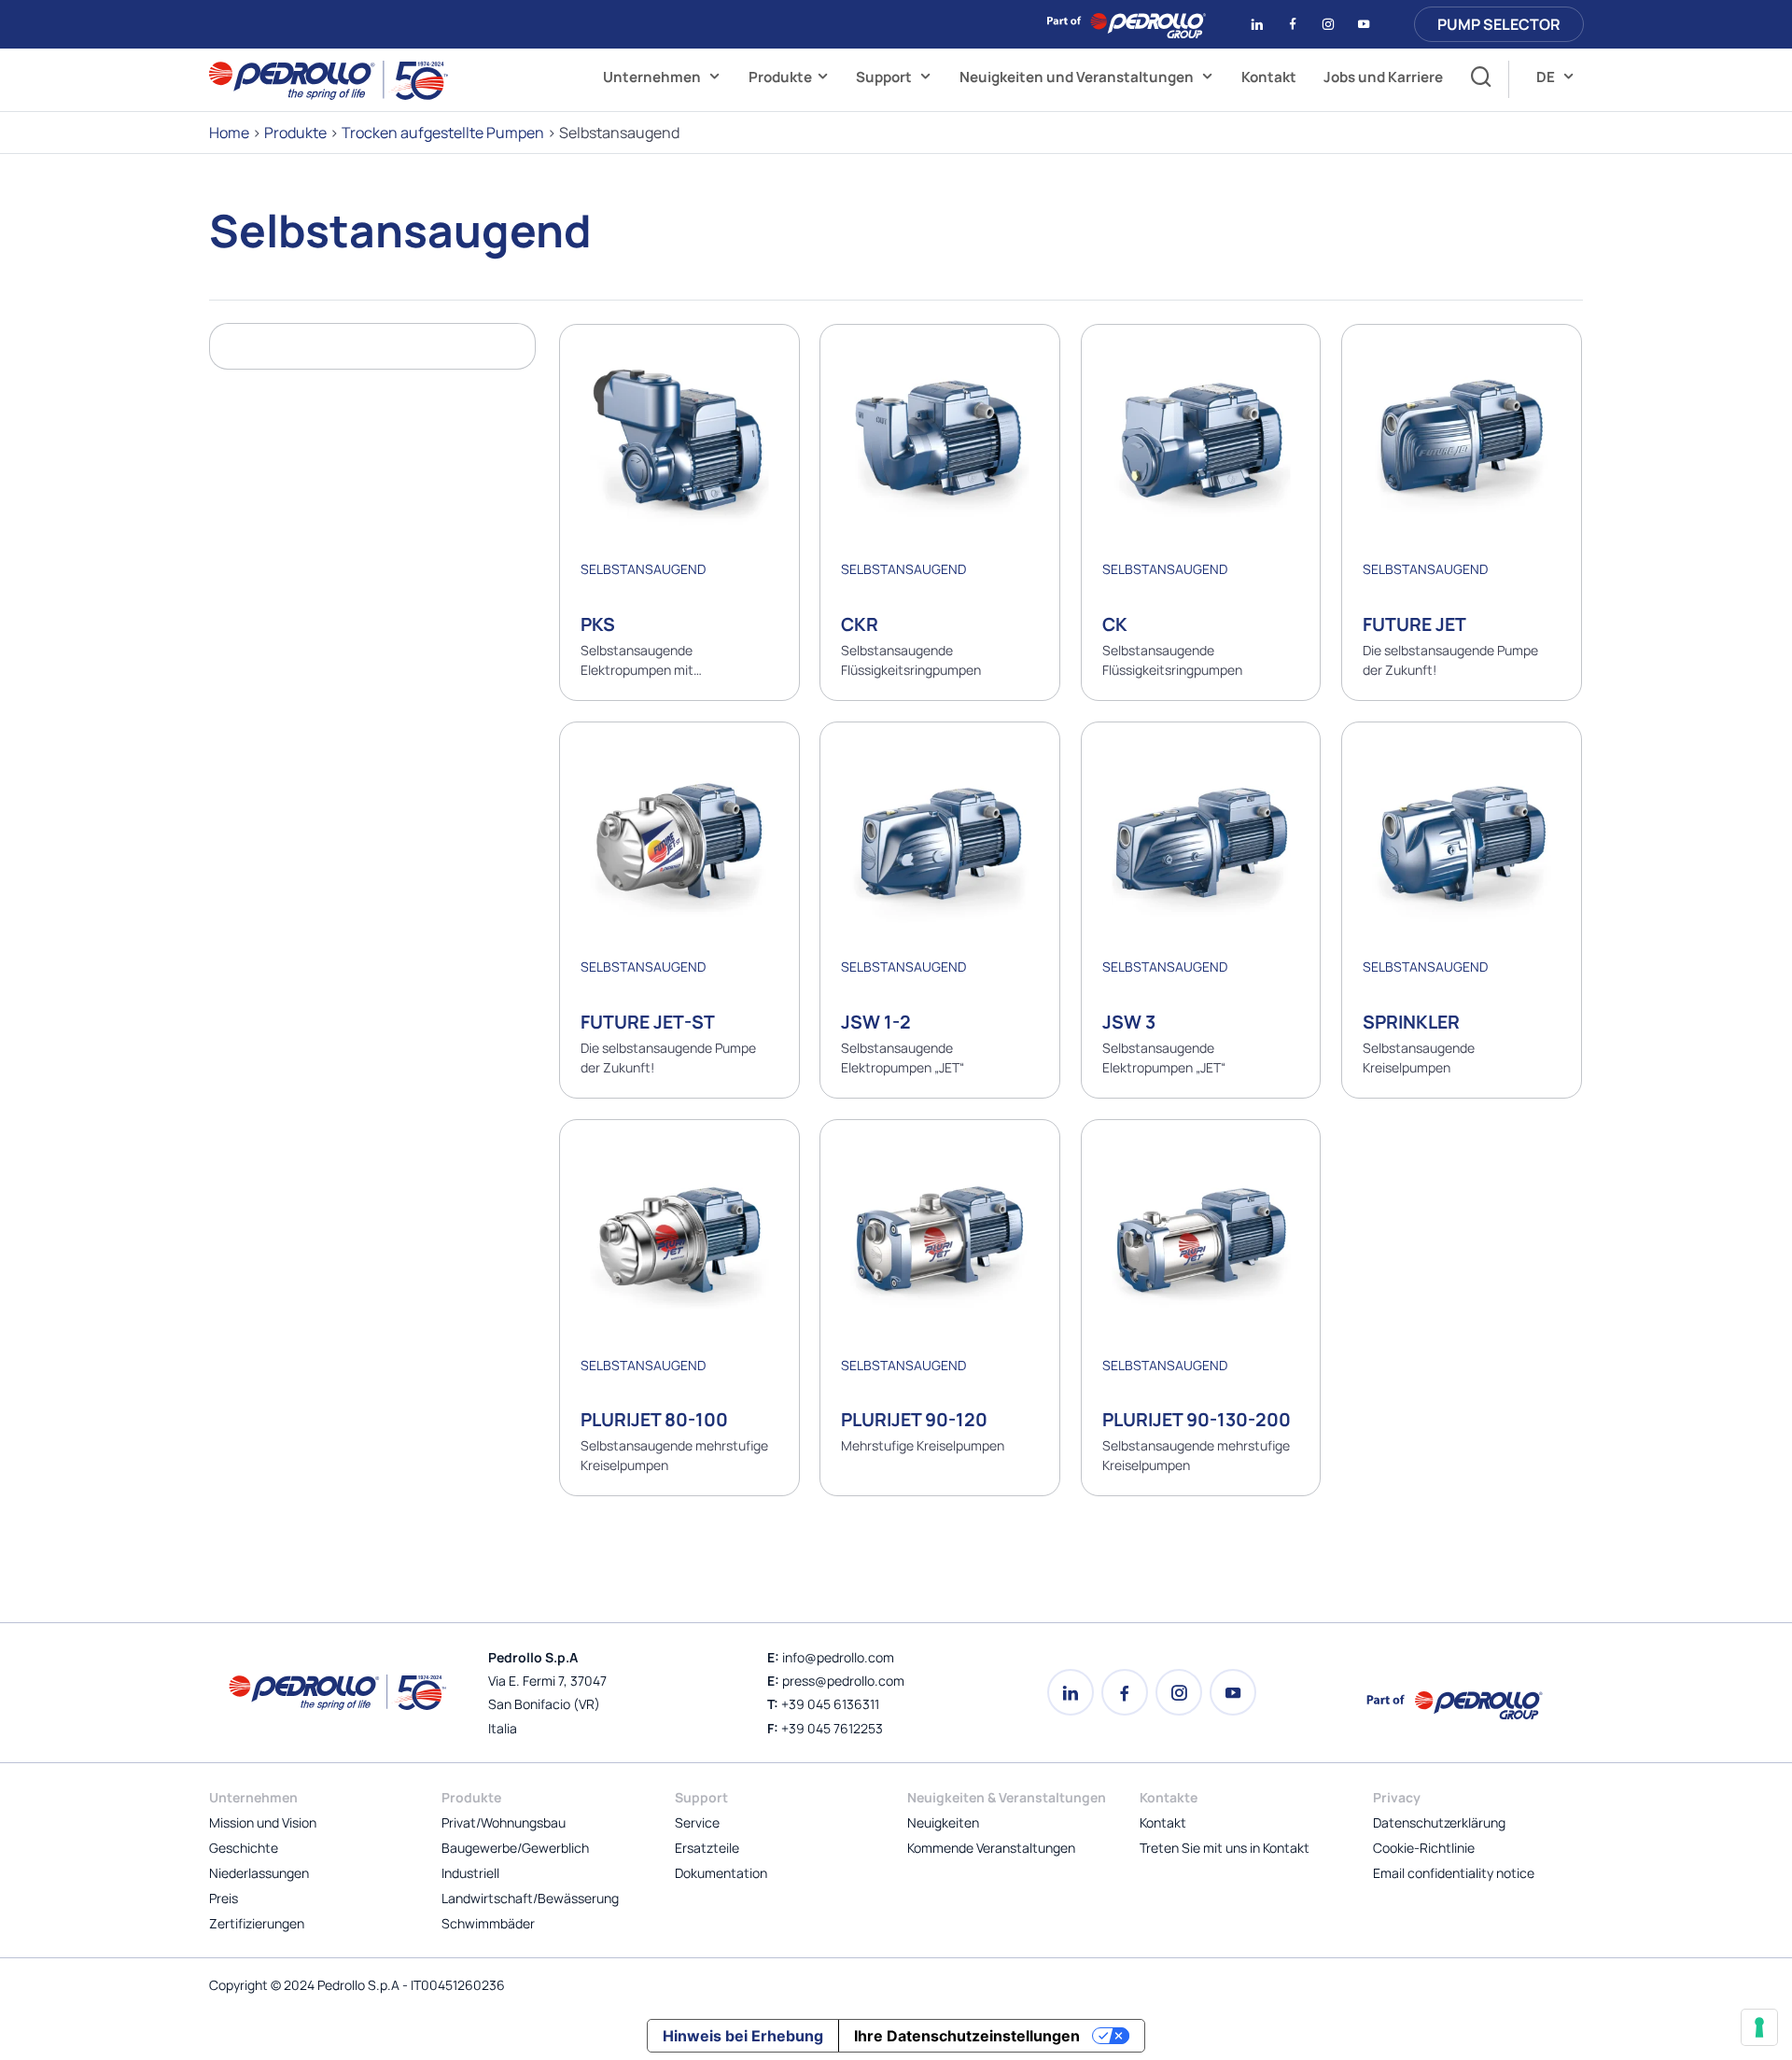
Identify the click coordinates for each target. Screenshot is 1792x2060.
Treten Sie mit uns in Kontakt (1225, 1848)
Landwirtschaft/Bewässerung (530, 1898)
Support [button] (885, 77)
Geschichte (244, 1848)
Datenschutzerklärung (1439, 1822)
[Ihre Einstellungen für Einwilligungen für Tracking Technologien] (1759, 2027)
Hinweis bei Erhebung (743, 2036)
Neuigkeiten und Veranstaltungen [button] (1078, 77)
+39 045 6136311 (830, 1704)
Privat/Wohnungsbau (504, 1822)
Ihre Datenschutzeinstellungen (967, 2036)
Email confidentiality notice (1454, 1873)
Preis (224, 1898)
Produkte (780, 77)
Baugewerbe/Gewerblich (515, 1848)
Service (697, 1822)
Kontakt (1269, 77)
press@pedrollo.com (843, 1681)
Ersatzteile (707, 1848)
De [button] (1547, 77)
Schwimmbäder (488, 1923)
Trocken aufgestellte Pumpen (443, 133)
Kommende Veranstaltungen (991, 1848)
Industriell (470, 1873)
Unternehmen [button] (653, 77)
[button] (1476, 79)
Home (229, 133)
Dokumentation (721, 1873)
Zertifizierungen (257, 1923)
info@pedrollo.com (838, 1657)
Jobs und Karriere (1383, 77)
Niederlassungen (259, 1873)
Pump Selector (1499, 24)
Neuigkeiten (943, 1822)
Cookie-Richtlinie (1424, 1848)
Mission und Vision (263, 1822)
